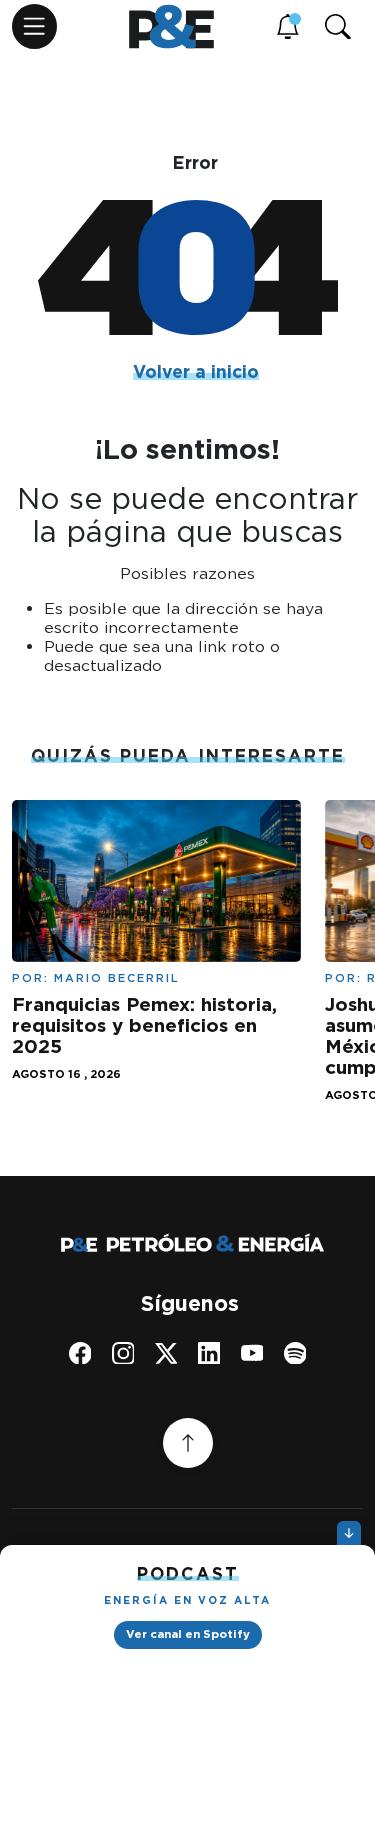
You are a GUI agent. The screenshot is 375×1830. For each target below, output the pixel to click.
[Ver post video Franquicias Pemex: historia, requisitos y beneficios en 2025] (156, 879)
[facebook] (80, 1352)
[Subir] (188, 1443)
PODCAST (188, 1573)
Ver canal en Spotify (188, 1634)
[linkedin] (209, 1352)
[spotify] (295, 1352)
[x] (166, 1352)
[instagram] (123, 1352)
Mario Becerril (117, 978)
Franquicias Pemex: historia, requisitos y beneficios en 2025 (144, 1025)
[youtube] (252, 1352)
